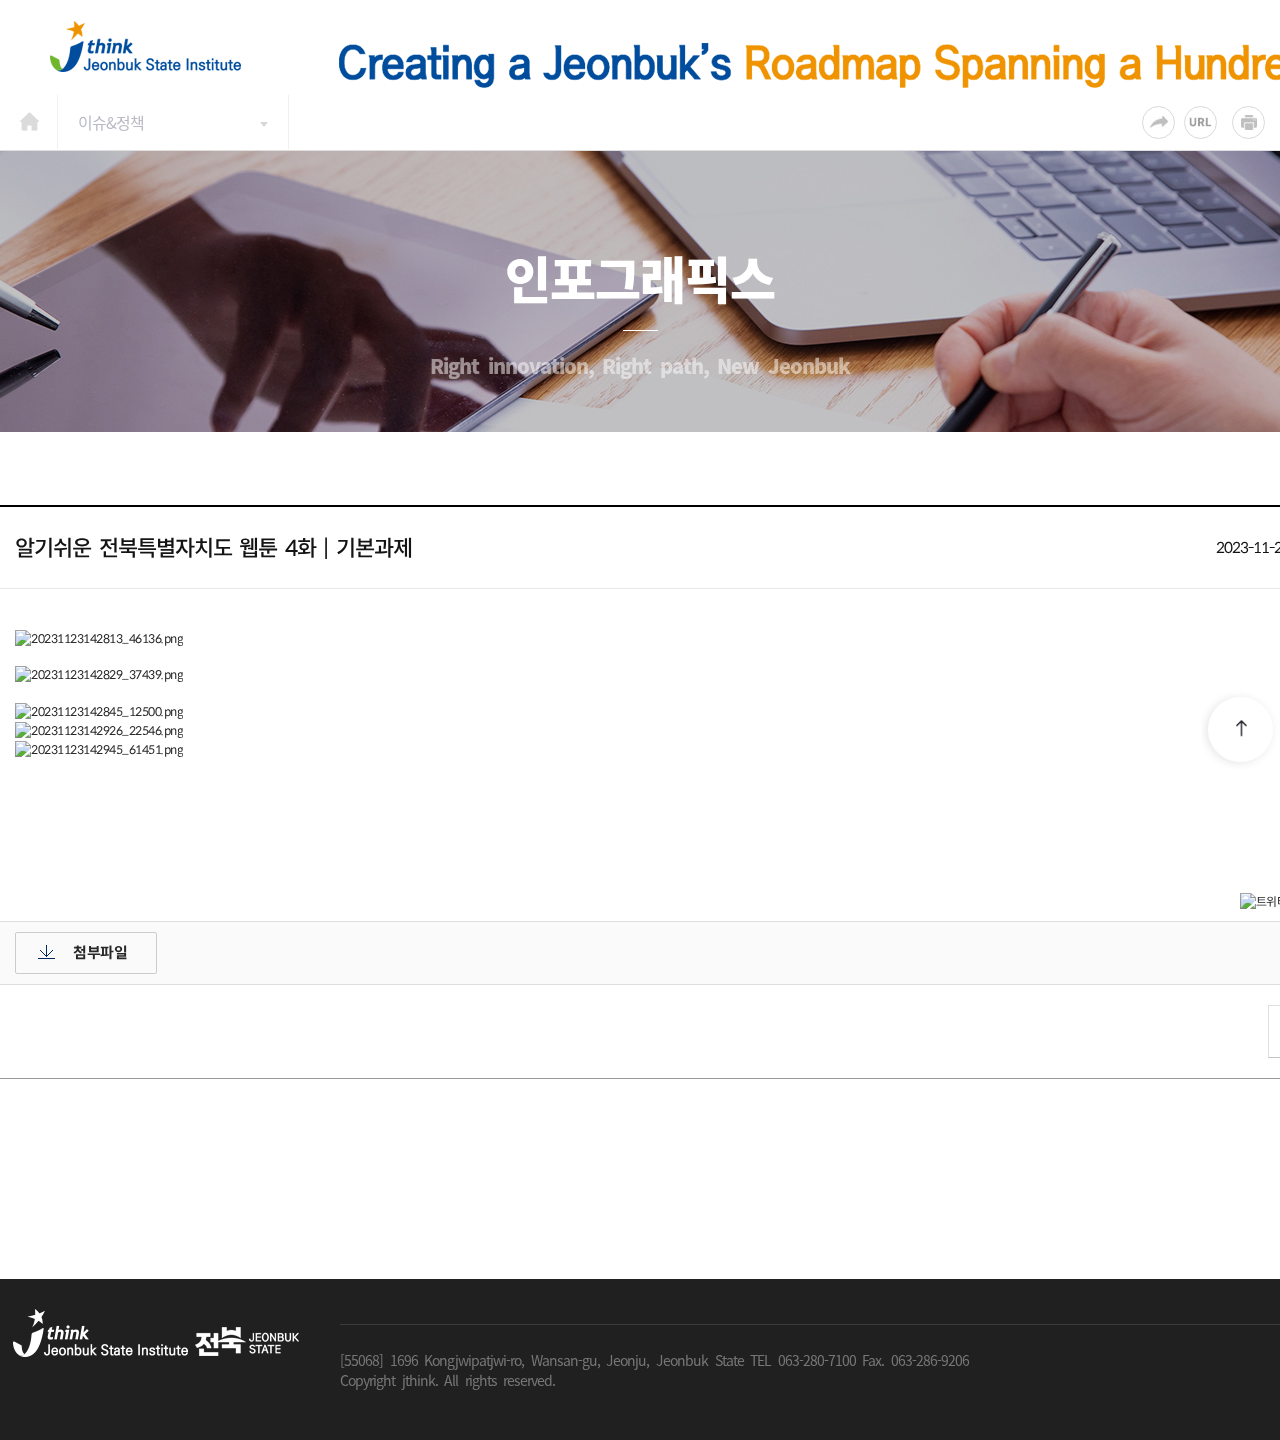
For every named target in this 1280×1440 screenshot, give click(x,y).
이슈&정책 (111, 122)
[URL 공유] (1200, 122)
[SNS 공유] (1158, 122)
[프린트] (1248, 122)
